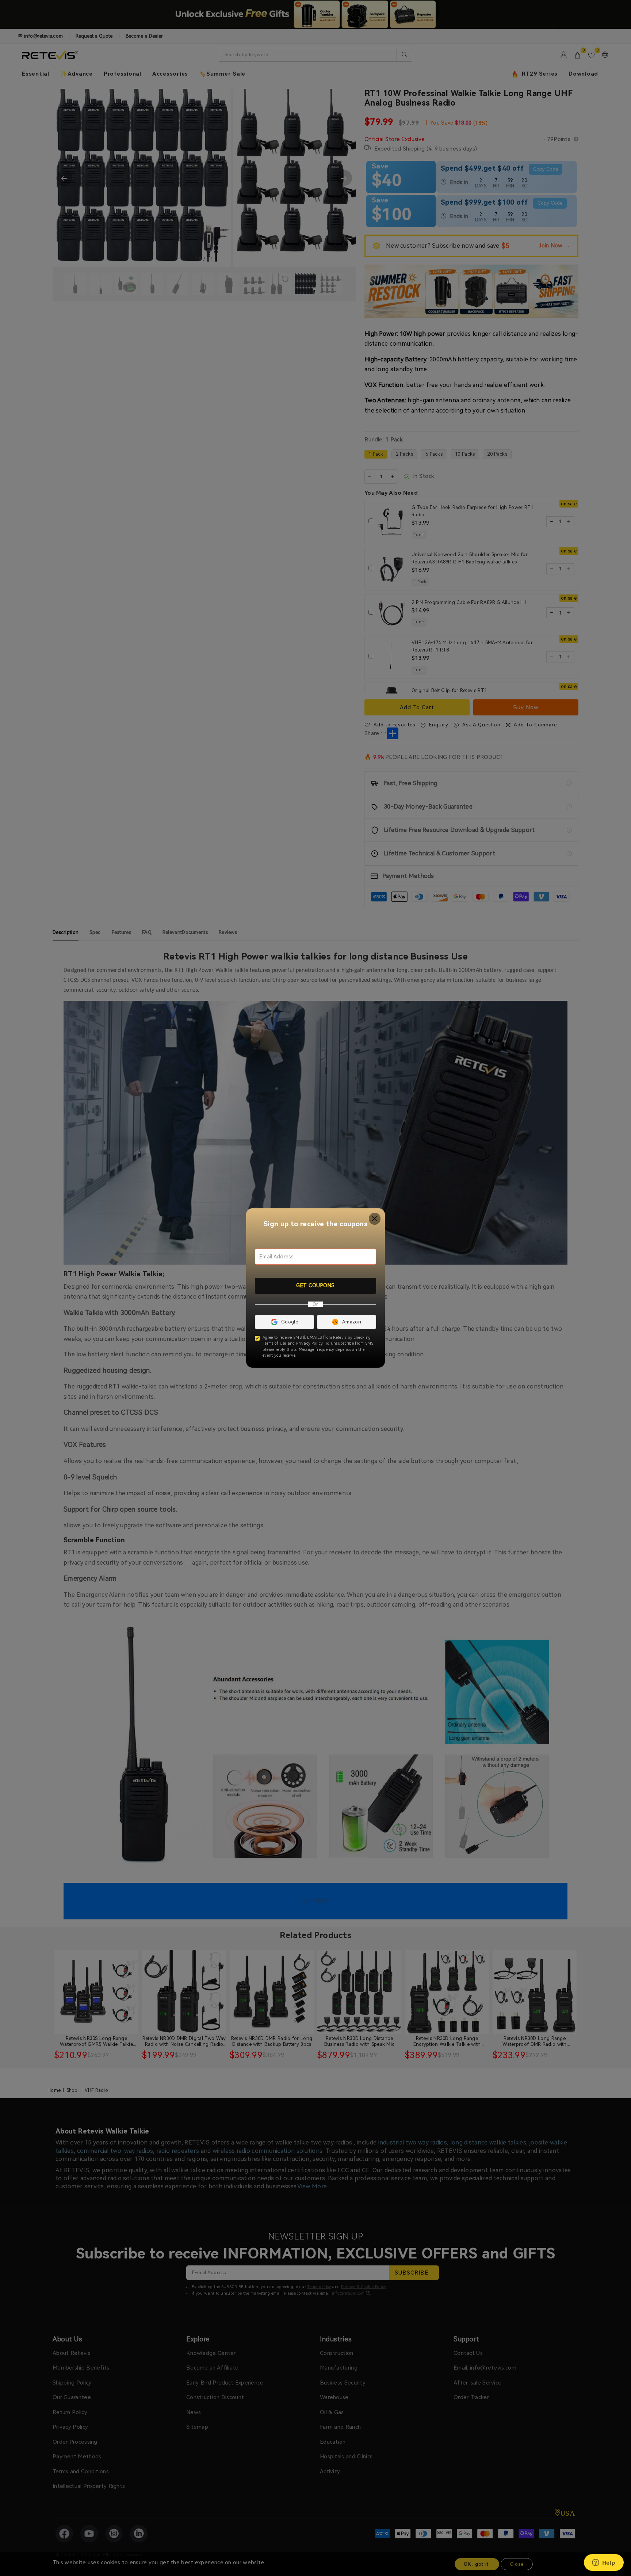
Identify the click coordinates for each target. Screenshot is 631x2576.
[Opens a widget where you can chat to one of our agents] (604, 2563)
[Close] (375, 1219)
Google (290, 1322)
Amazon (352, 1322)
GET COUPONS (315, 1285)
